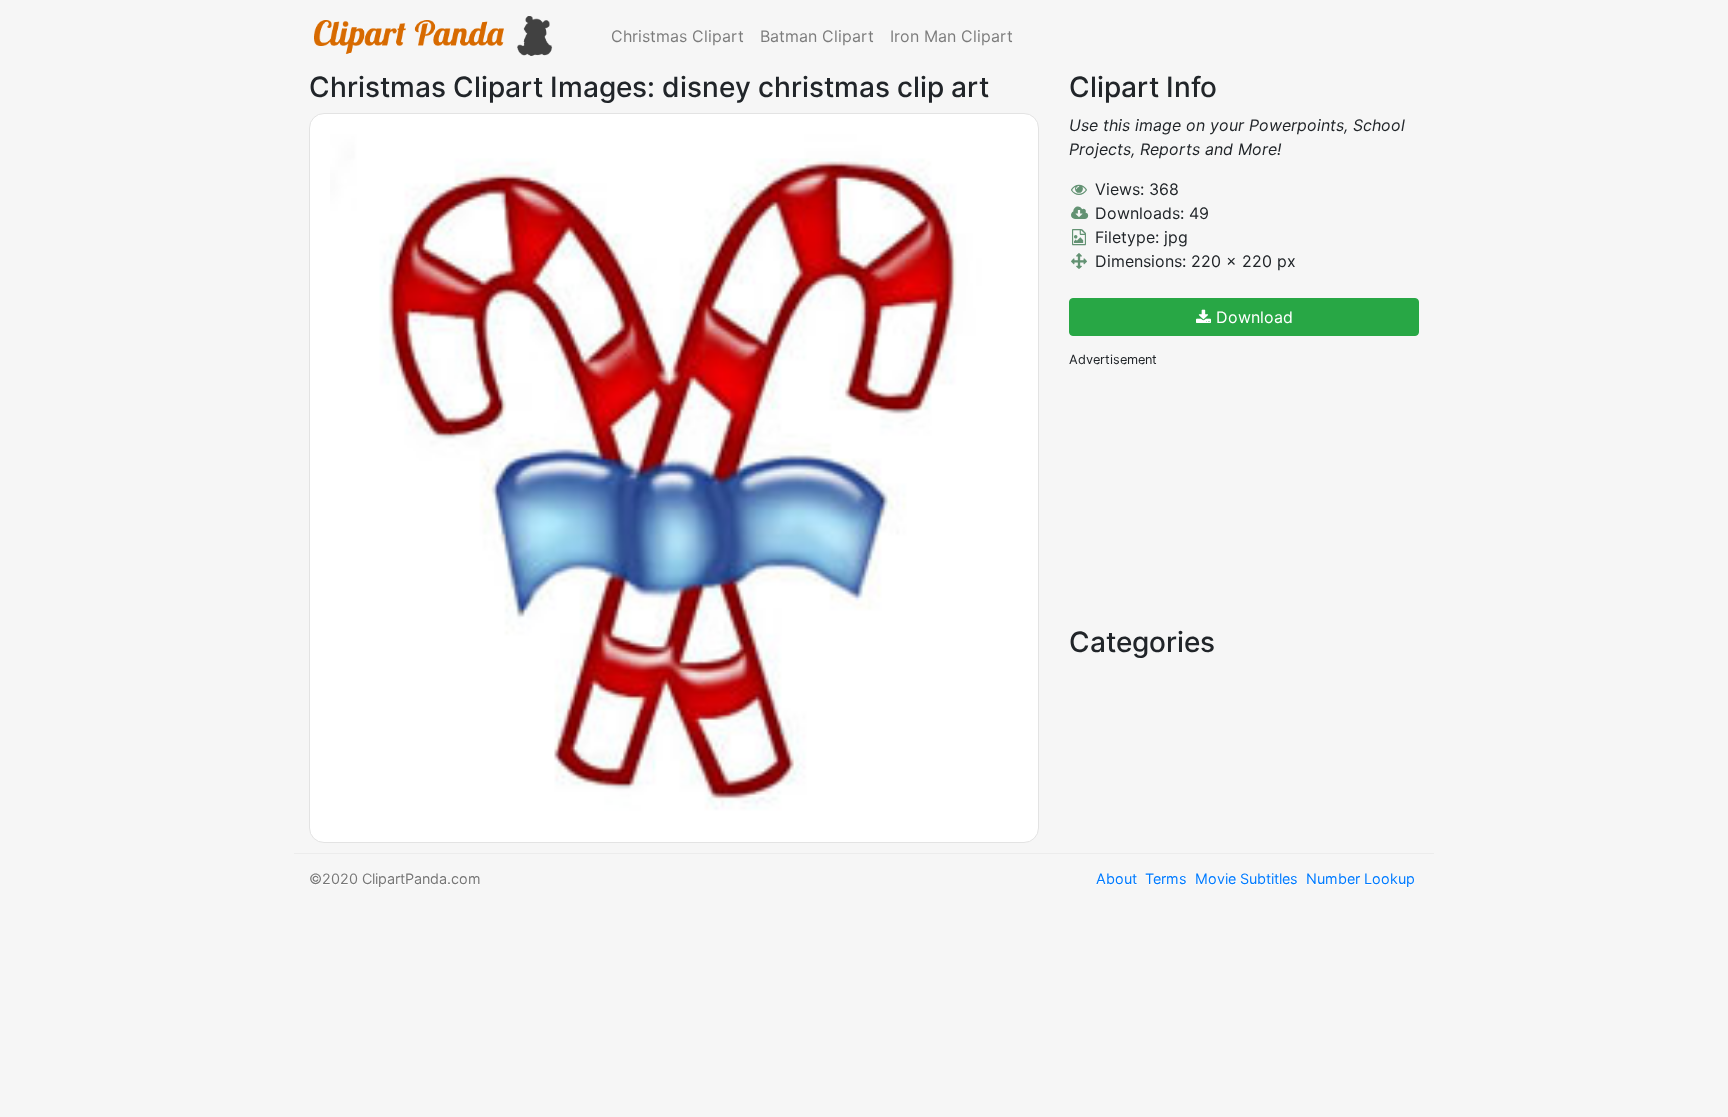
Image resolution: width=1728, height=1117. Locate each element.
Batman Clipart (817, 36)
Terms (1166, 878)
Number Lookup (1360, 878)
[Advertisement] (1219, 495)
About (1116, 878)
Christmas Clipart (677, 36)
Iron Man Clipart (951, 36)
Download (1252, 317)
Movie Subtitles (1246, 878)
